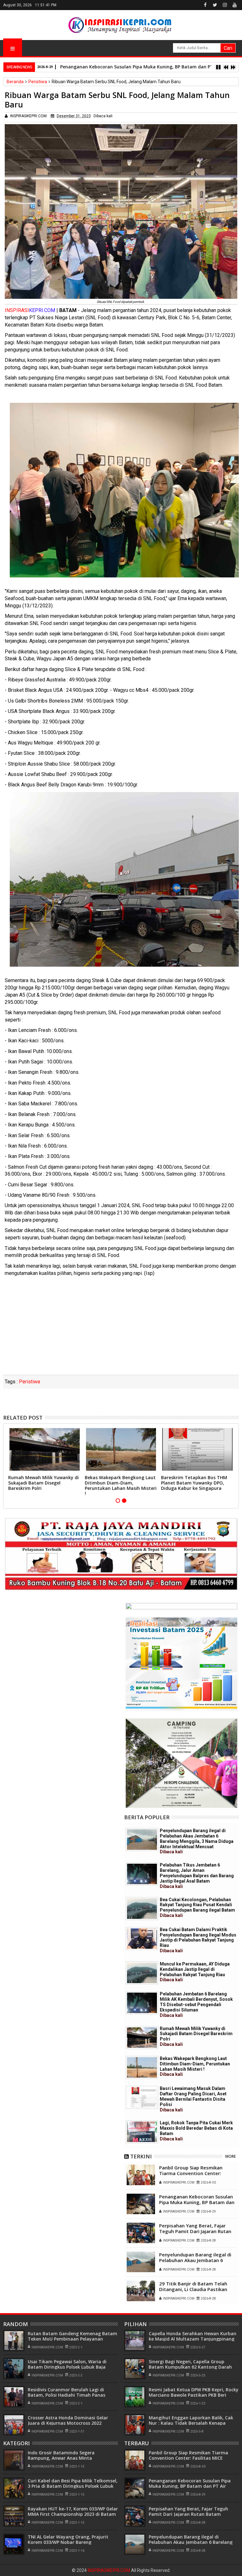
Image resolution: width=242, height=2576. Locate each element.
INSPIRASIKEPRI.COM (109, 2570)
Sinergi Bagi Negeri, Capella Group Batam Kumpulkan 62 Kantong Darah (190, 2364)
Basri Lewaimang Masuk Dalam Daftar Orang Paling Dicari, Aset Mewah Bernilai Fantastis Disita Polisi (193, 2099)
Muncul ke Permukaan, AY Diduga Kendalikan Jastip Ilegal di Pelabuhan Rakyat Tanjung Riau (195, 1972)
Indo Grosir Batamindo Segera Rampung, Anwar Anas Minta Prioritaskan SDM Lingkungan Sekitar (69, 2458)
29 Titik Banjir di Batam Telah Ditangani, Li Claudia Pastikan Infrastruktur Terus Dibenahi (193, 2289)
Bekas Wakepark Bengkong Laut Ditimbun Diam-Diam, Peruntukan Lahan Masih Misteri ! (121, 1485)
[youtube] (234, 5)
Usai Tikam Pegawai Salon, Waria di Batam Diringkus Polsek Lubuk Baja (67, 2364)
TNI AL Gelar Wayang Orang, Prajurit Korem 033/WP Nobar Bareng (68, 2539)
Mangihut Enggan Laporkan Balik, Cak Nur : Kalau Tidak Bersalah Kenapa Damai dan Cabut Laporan (191, 2423)
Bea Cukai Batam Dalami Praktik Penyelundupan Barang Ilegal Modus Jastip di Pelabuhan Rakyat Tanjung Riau (198, 1940)
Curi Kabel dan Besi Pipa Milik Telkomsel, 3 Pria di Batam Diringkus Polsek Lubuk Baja (73, 2486)
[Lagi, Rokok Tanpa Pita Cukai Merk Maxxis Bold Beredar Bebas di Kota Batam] (142, 2132)
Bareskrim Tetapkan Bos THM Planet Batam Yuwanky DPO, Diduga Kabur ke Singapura (194, 1483)
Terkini (141, 2156)
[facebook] (205, 5)
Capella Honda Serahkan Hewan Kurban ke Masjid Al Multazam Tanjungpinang (193, 2336)
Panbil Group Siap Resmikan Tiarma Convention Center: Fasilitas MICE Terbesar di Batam (197, 2173)
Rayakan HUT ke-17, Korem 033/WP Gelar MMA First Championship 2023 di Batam (73, 2511)
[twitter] (215, 5)
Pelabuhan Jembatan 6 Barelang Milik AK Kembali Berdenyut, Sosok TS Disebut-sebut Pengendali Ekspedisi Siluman (196, 2004)
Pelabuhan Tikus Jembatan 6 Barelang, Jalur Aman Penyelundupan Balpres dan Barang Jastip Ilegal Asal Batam (197, 1876)
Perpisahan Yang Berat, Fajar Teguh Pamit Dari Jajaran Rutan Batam (195, 2231)
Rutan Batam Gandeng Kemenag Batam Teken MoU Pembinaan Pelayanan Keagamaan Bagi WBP (72, 2339)
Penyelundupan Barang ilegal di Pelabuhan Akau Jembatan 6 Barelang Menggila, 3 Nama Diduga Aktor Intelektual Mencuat (197, 1841)
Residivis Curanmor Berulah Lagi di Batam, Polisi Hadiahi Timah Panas (66, 2392)
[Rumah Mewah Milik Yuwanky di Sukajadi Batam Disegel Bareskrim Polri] (142, 2038)
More (230, 2156)
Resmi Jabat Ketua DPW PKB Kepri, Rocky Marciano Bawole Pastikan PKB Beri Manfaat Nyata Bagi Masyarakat (194, 2395)
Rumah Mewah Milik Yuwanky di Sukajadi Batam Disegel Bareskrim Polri (43, 1483)
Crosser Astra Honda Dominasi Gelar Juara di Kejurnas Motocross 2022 (68, 2420)
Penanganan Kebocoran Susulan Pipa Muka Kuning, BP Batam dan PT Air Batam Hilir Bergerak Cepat (198, 2202)
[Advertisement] (121, 1328)
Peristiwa (29, 1382)
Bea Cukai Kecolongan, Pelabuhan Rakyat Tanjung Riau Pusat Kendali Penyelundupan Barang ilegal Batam (197, 1907)
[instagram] (225, 5)
